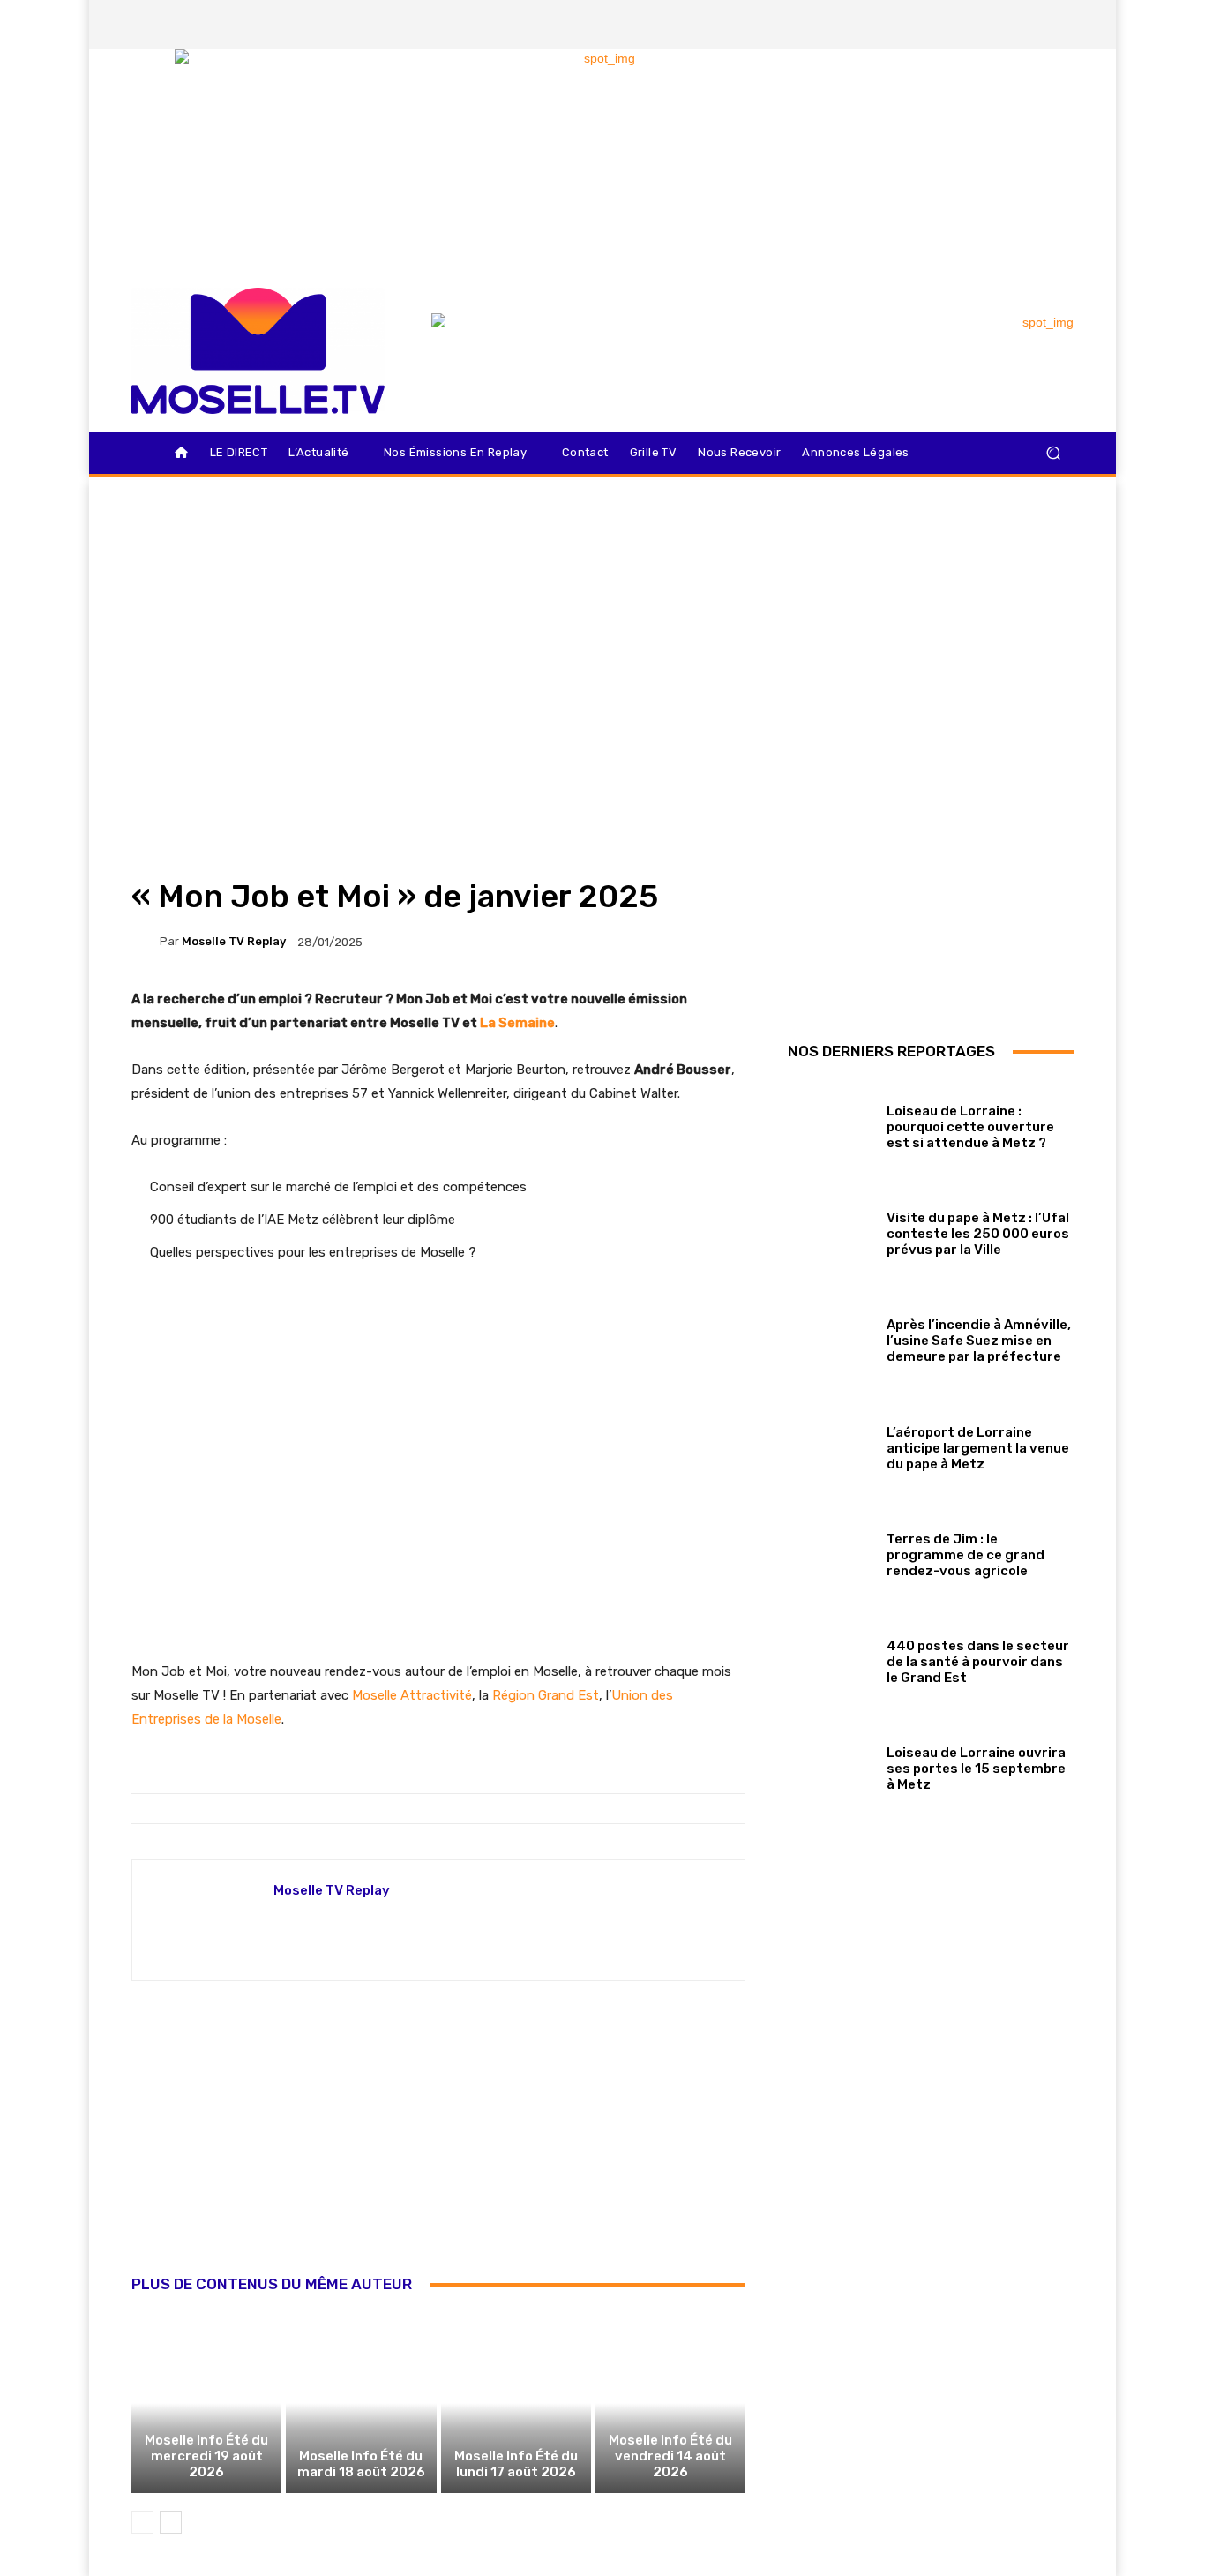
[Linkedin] (1059, 25)
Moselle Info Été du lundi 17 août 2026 (516, 2464)
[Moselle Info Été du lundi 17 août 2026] (516, 2403)
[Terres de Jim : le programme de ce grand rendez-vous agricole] (831, 1551)
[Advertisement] (438, 2147)
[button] (1053, 453)
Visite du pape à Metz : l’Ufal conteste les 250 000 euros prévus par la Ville (978, 1234)
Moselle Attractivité (412, 1695)
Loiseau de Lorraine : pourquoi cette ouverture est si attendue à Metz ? (970, 1127)
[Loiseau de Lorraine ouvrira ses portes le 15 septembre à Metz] (831, 1765)
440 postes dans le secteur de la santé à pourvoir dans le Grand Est (978, 1662)
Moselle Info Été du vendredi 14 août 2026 (670, 2456)
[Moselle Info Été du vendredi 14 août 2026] (670, 2403)
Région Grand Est (546, 1695)
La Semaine (517, 1023)
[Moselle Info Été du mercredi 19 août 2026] (206, 2403)
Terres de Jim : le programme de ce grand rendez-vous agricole (965, 1555)
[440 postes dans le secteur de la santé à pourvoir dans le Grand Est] (831, 1658)
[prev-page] (142, 2522)
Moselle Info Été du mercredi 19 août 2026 (206, 2456)
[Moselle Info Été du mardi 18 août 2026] (361, 2403)
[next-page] (171, 2522)
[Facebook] (939, 25)
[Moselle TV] (258, 351)
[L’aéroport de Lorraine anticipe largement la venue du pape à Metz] (831, 1444)
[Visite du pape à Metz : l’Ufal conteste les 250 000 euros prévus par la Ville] (831, 1231)
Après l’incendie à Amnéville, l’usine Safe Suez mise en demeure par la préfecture (979, 1341)
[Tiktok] (1029, 25)
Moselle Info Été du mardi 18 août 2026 (361, 2464)
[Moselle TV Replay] (146, 942)
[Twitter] (999, 25)
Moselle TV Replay (234, 941)
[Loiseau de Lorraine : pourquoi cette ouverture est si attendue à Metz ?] (831, 1123)
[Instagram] (969, 25)
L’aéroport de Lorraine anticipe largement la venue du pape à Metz (978, 1448)
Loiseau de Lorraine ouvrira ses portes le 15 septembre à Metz (976, 1769)
